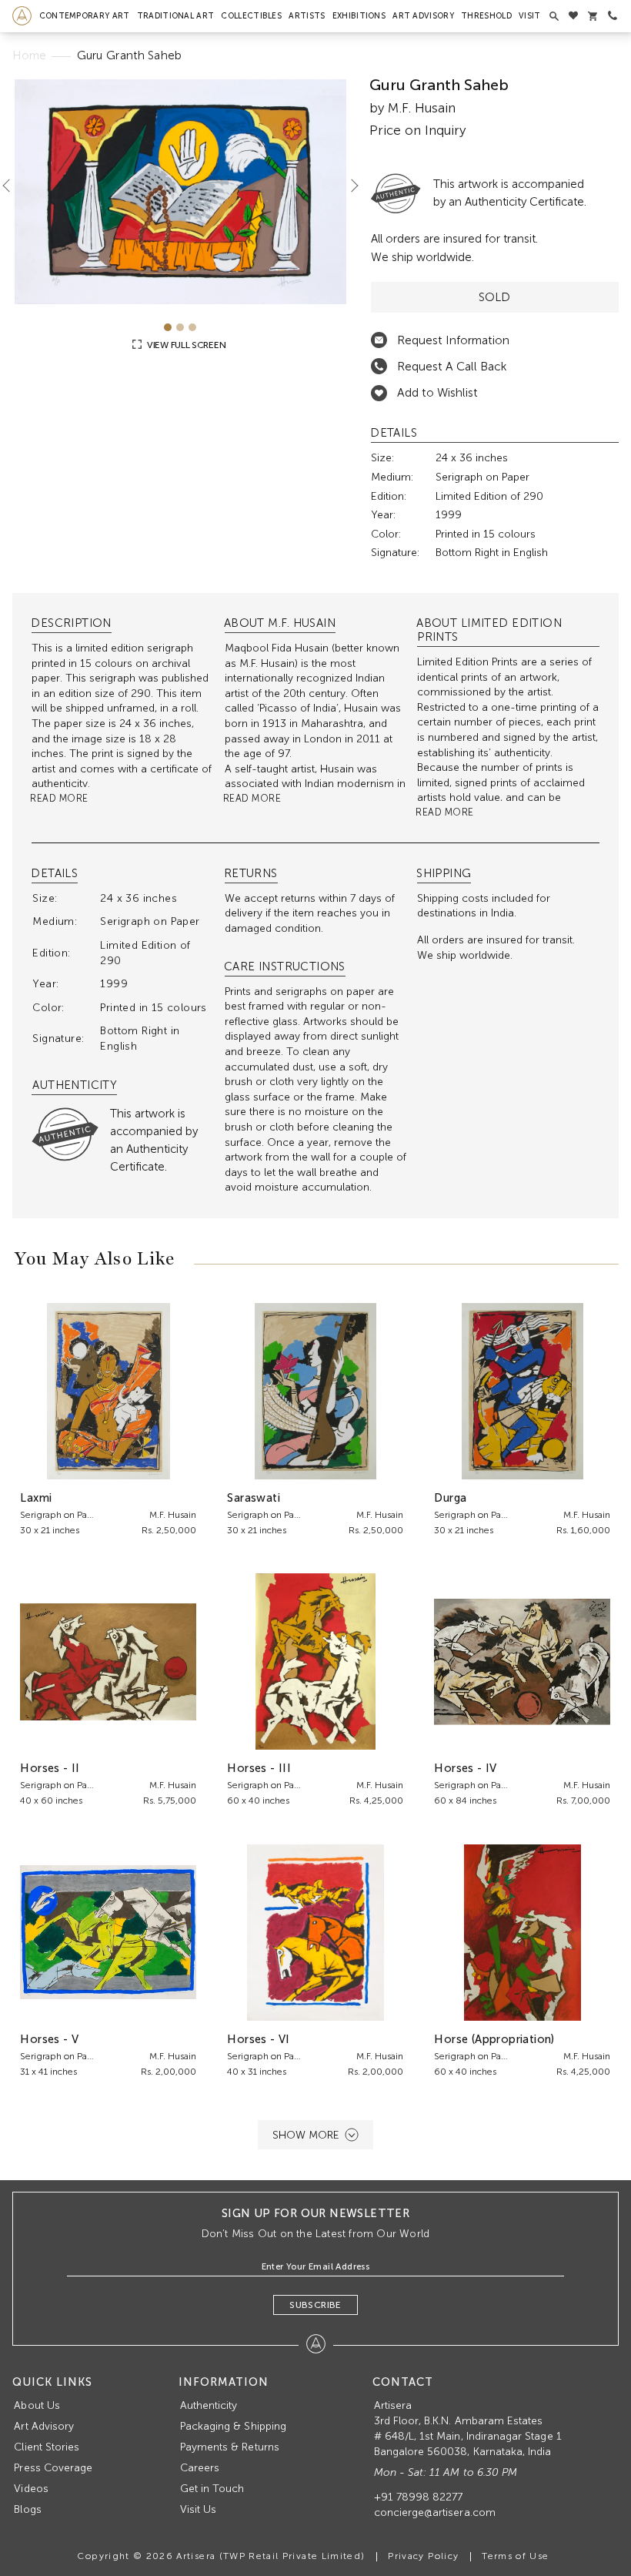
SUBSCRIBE (315, 2305)
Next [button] (349, 186)
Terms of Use (515, 2556)
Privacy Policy (423, 2556)
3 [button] (192, 327)
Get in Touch (212, 2489)
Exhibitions (359, 16)
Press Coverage (53, 2468)
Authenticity (209, 2405)
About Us (37, 2405)
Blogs (27, 2509)
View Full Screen (185, 345)
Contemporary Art (85, 16)
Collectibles (251, 16)
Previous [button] (12, 186)
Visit (530, 16)
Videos (31, 2489)
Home (29, 55)
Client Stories (47, 2447)
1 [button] (168, 327)
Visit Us (198, 2509)
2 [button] (180, 327)
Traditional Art (176, 16)
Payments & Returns (230, 2447)
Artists (307, 16)
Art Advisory (423, 16)
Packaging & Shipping (233, 2426)
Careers (200, 2468)
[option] (180, 191)
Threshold (486, 16)
